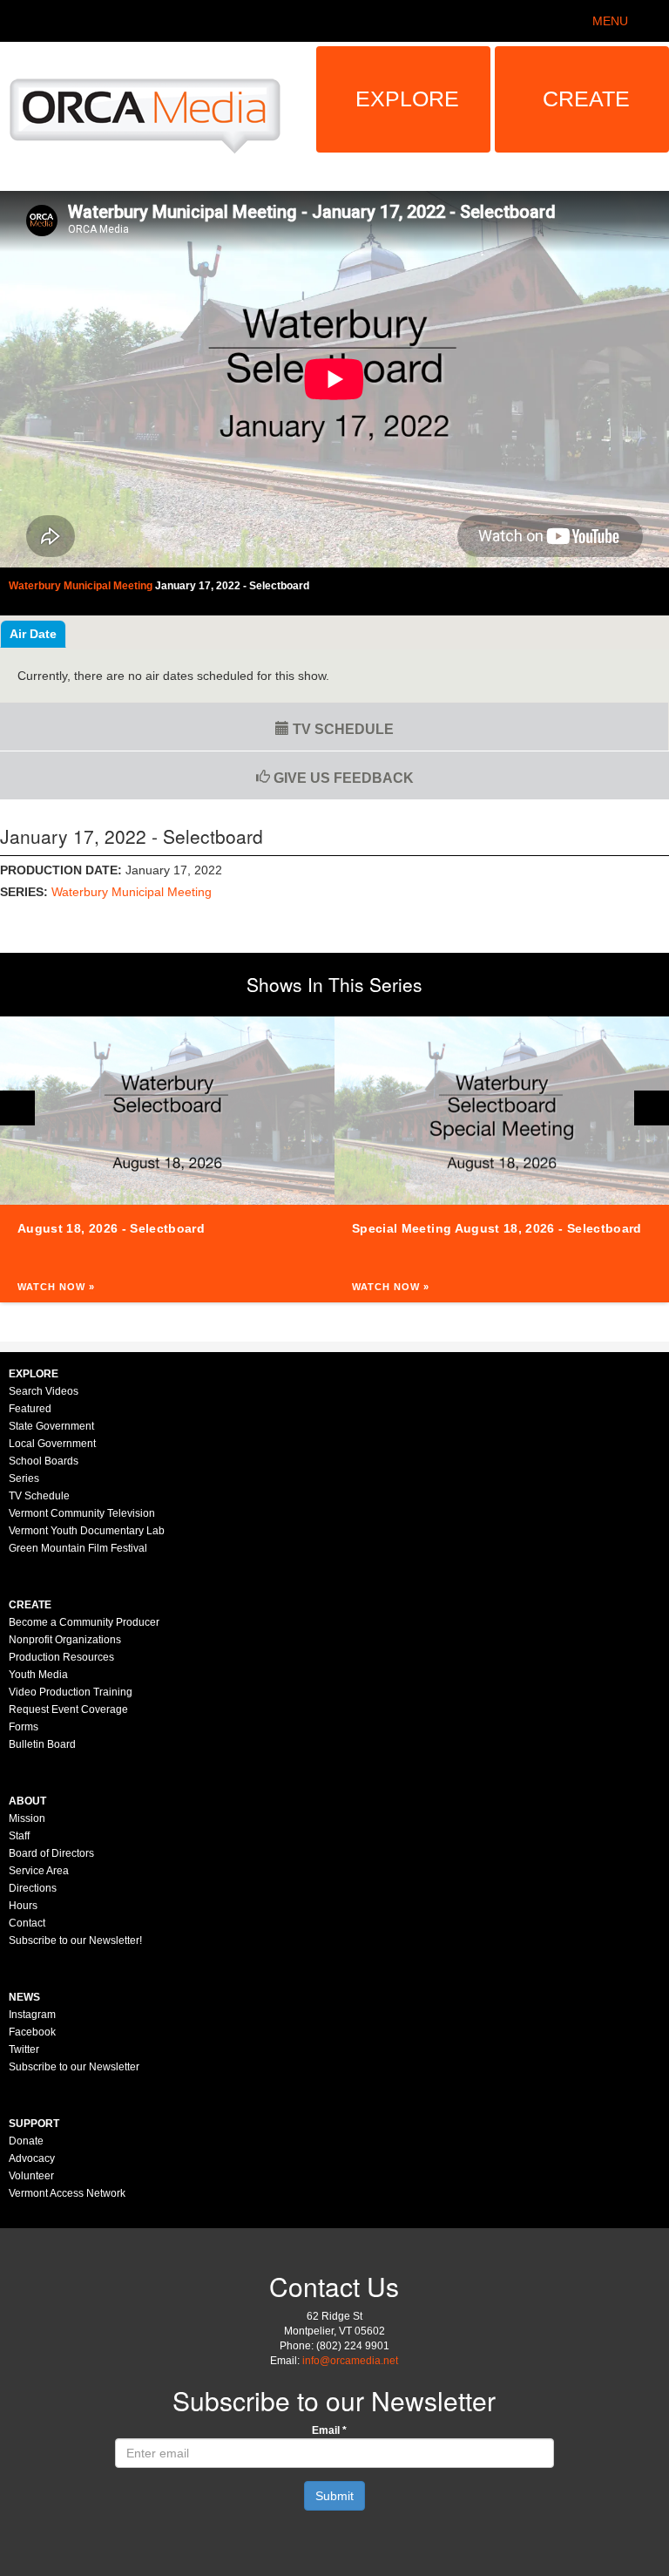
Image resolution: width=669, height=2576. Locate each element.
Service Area (39, 1871)
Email (329, 2430)
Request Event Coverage (68, 1709)
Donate (26, 2141)
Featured (30, 1409)
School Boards (44, 1461)
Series (24, 1478)
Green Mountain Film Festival (78, 1548)
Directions (33, 1888)
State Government (51, 1426)
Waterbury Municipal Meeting (132, 892)
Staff (19, 1836)
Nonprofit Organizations (65, 1640)
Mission (27, 1818)
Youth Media (38, 1675)
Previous (17, 1108)
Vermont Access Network (67, 2193)
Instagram (32, 2015)
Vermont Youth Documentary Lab (87, 1531)
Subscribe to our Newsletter (74, 2067)
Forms (24, 1727)
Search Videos (44, 1391)
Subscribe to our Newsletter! (75, 1940)
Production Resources (61, 1657)
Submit (334, 2496)
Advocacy (32, 2158)
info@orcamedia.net (350, 2361)
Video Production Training (71, 1692)
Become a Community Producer (84, 1622)
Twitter (24, 2049)
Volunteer (31, 2176)
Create (586, 99)
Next (652, 1108)
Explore (407, 99)
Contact (27, 1923)
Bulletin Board (42, 1744)
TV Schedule (341, 729)
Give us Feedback (342, 778)
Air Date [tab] (33, 634)
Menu (610, 21)
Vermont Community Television (82, 1513)
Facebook (32, 2032)
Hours (23, 1906)
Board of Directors (51, 1853)
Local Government (52, 1444)
